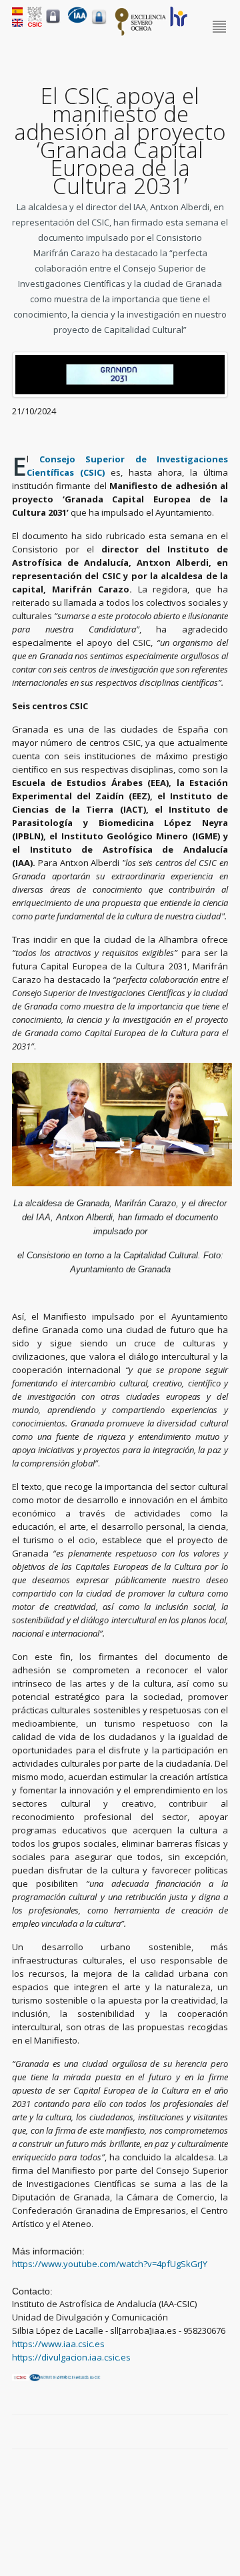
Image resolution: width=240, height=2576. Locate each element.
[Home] (77, 20)
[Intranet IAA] (99, 24)
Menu (220, 27)
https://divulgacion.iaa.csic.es (71, 2357)
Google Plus (206, 2433)
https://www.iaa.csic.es (58, 2344)
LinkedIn (221, 2433)
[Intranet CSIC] (53, 23)
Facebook (175, 2433)
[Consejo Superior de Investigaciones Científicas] (35, 23)
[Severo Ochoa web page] (141, 33)
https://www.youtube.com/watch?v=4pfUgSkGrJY (110, 2264)
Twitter (191, 2433)
